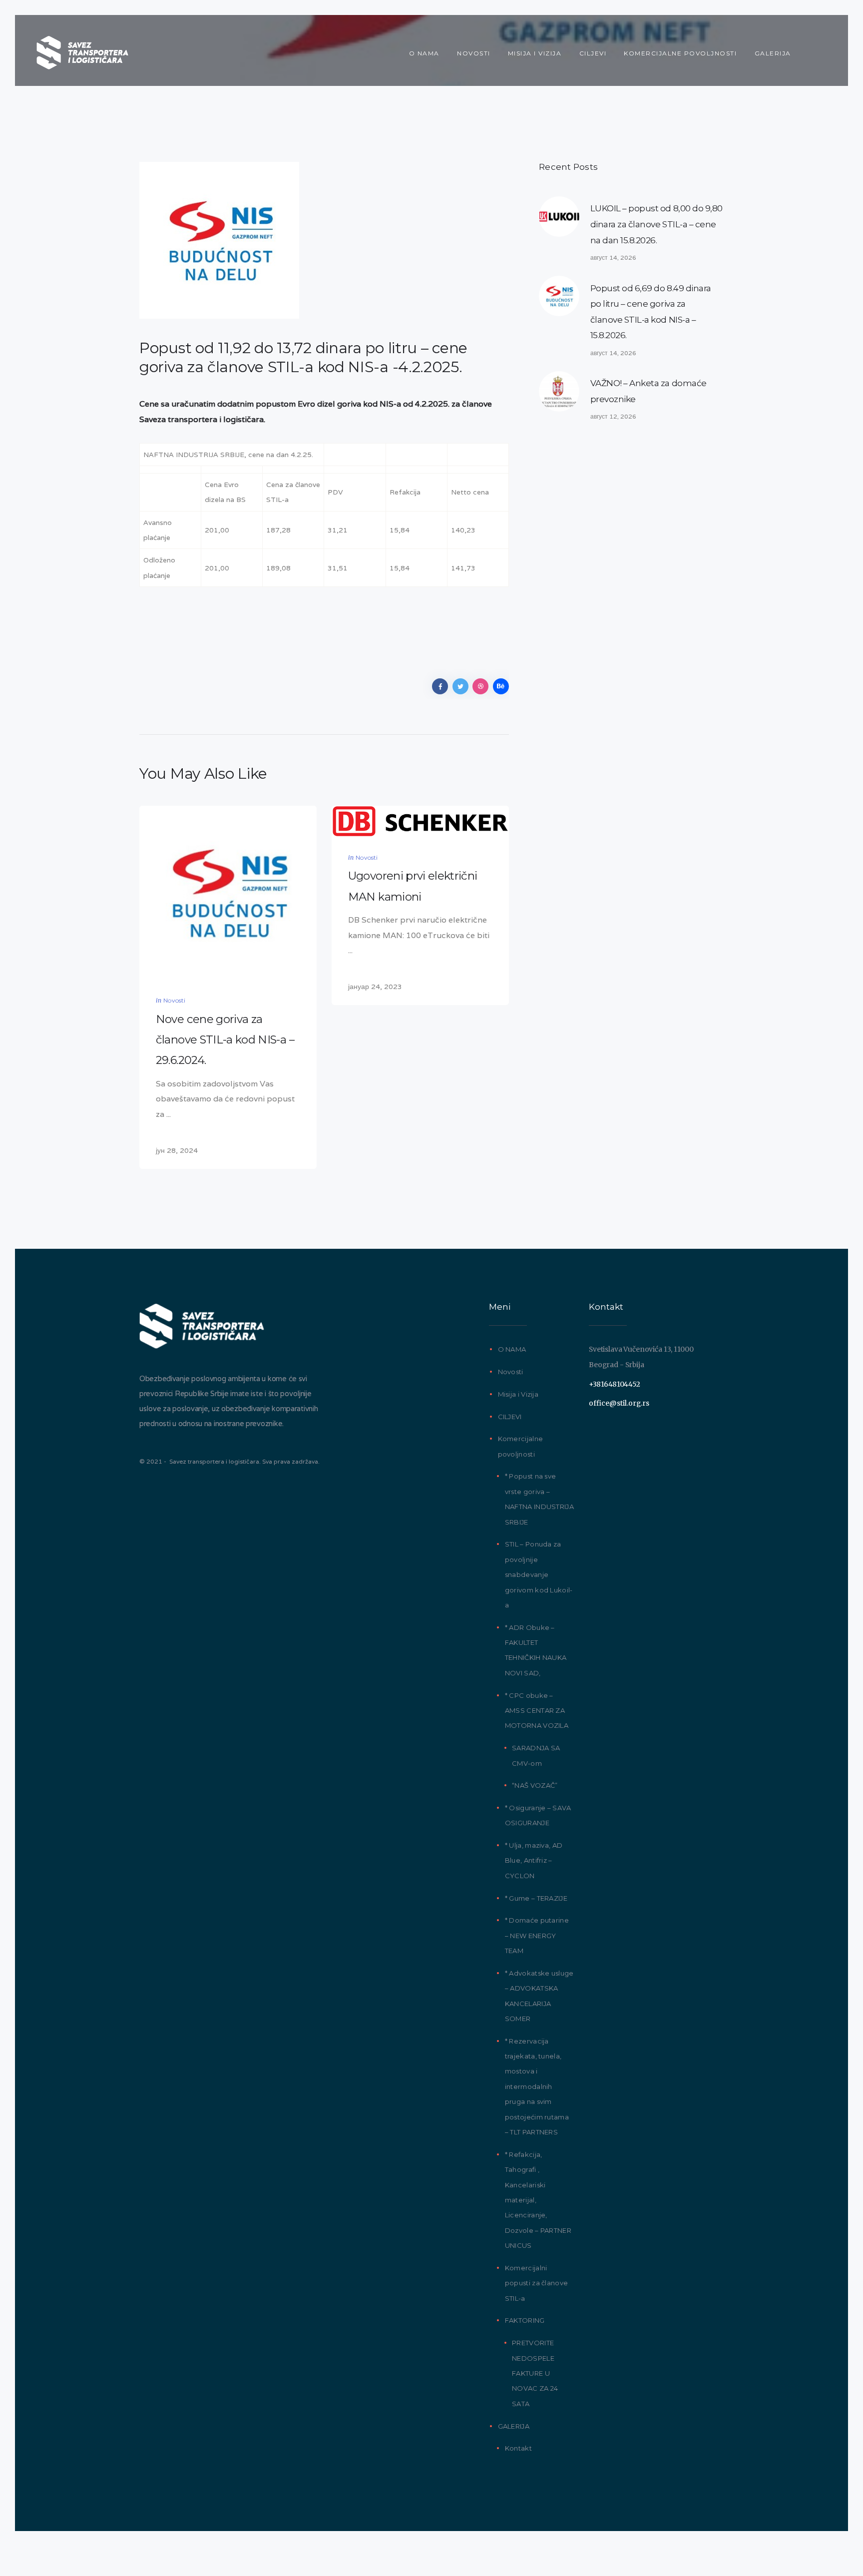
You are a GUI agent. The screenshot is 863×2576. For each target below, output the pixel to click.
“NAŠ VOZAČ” (535, 1785)
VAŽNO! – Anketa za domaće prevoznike (648, 391)
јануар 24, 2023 (375, 987)
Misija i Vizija (518, 1394)
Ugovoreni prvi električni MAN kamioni (413, 886)
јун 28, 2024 (177, 1150)
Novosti (174, 1000)
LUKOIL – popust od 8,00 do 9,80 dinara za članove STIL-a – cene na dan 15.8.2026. (656, 224)
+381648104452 (614, 1384)
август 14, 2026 (613, 258)
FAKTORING (525, 2320)
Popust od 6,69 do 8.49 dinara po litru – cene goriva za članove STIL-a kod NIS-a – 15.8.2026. (651, 312)
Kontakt (518, 2448)
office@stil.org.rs (619, 1403)
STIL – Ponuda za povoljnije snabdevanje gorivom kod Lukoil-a (539, 1574)
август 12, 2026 (613, 416)
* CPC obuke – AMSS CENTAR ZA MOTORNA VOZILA (537, 1711)
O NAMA (512, 1349)
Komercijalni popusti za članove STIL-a (536, 2283)
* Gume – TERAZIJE (536, 1898)
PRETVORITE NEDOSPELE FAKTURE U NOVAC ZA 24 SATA (535, 2373)
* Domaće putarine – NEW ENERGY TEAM (537, 1935)
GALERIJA (514, 2426)
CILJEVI (510, 1417)
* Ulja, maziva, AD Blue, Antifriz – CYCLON (534, 1860)
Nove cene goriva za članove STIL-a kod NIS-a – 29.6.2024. (225, 1040)
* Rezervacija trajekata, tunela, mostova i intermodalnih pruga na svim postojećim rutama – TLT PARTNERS (537, 2086)
